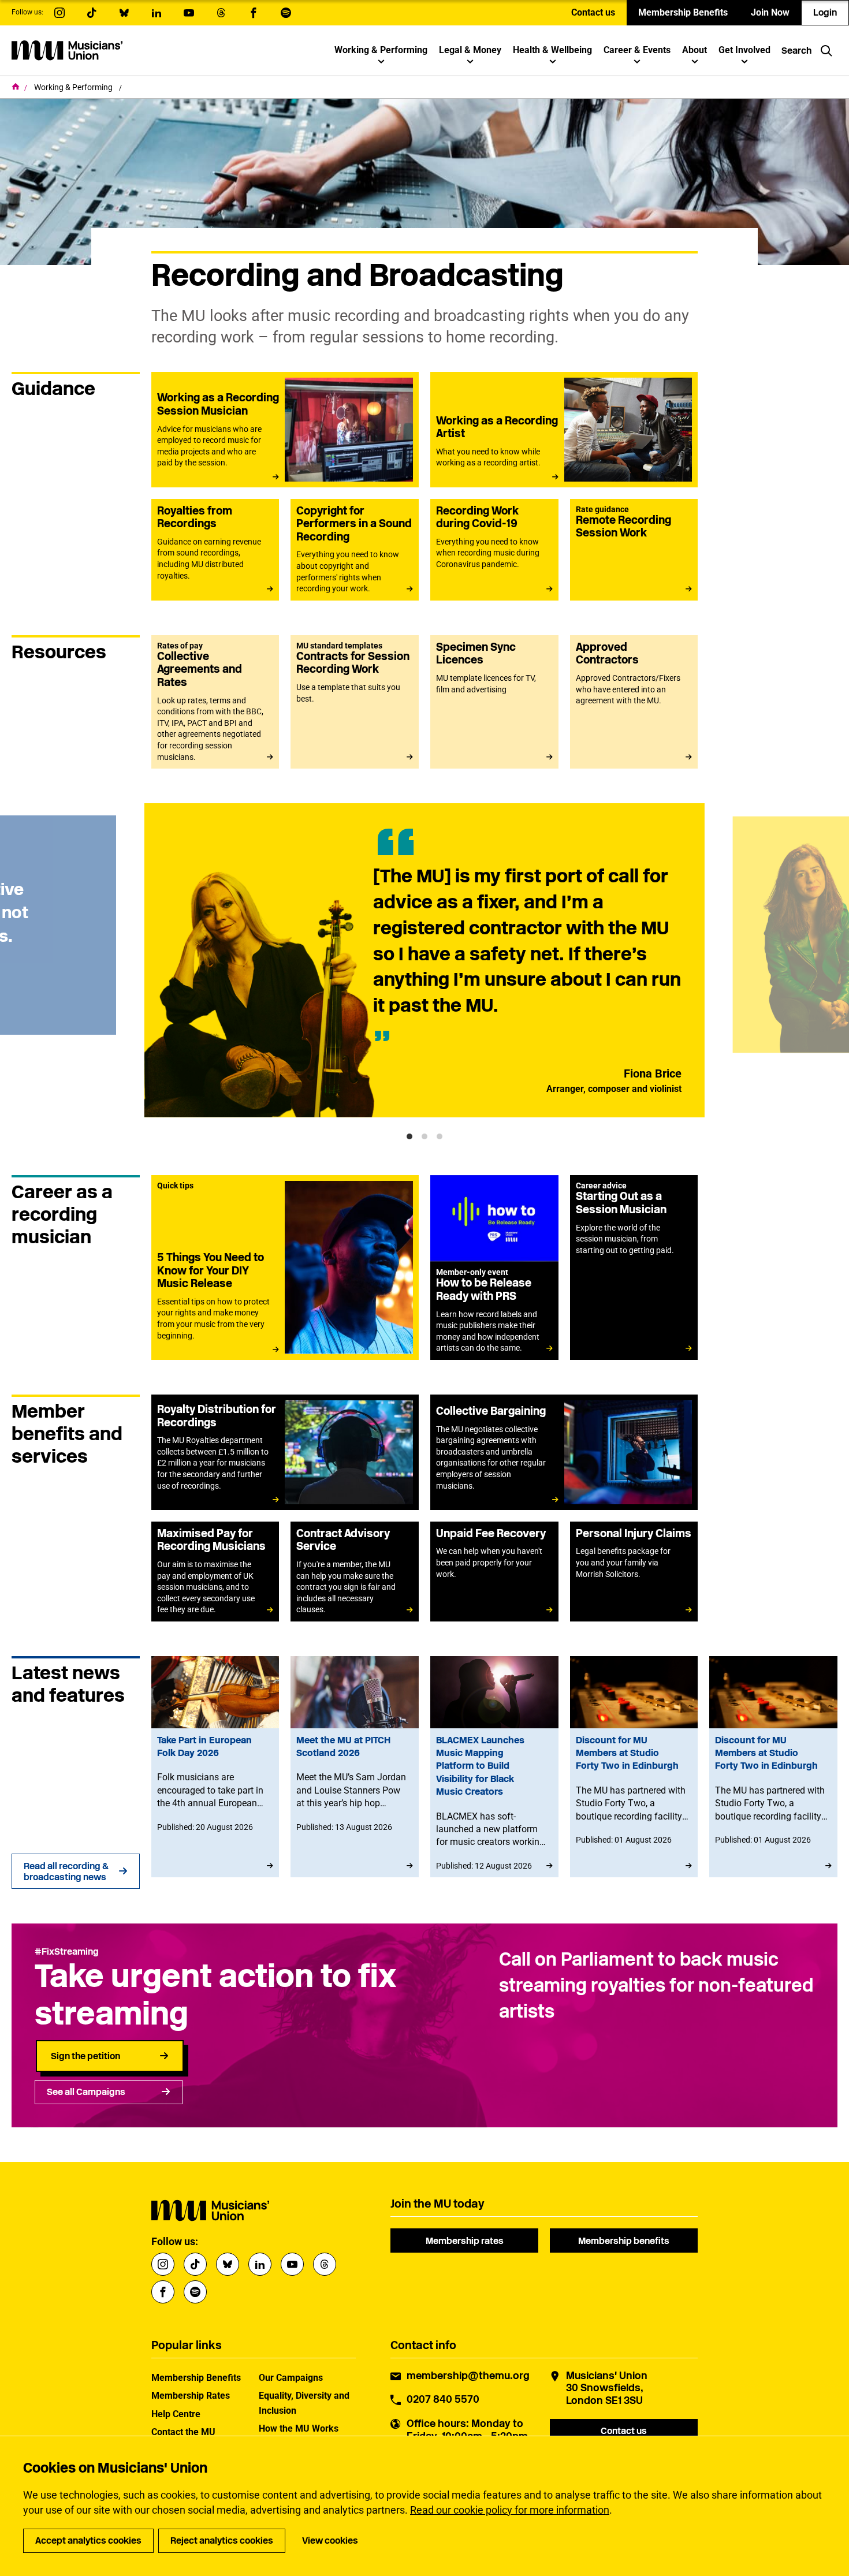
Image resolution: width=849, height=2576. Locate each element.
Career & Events (637, 50)
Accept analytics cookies (88, 2540)
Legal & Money (470, 50)
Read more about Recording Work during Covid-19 (494, 550)
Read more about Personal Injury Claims (634, 1572)
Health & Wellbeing (552, 50)
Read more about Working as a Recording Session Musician (285, 430)
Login (825, 12)
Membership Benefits (683, 12)
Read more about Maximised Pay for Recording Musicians (215, 1572)
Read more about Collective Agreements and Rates (215, 702)
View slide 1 (409, 1136)
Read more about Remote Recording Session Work (634, 550)
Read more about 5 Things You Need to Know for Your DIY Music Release (285, 1268)
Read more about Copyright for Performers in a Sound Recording (355, 550)
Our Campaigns (291, 2378)
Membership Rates (191, 2396)
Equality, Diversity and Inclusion (304, 2403)
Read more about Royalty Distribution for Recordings (285, 1452)
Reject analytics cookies (222, 2540)
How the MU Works (299, 2428)
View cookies (330, 2540)
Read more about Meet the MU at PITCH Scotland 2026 (355, 1767)
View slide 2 (425, 1136)
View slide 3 (440, 1136)
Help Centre (176, 2414)
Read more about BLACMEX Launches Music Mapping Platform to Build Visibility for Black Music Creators (494, 1767)
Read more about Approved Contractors (634, 702)
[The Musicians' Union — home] (67, 50)
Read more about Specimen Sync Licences (494, 702)
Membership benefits (624, 2241)
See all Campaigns (86, 2092)
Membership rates (465, 2241)
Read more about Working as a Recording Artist (564, 430)
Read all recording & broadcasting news (66, 1872)
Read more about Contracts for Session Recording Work (355, 702)
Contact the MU (183, 2432)
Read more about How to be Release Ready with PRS (494, 1268)
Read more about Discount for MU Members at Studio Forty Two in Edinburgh (634, 1767)
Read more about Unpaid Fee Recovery (494, 1572)
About (695, 50)
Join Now (770, 12)
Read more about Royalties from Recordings (215, 550)
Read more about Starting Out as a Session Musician (634, 1268)
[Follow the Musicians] (59, 13)
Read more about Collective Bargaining (564, 1452)
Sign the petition (85, 2056)
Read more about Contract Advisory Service (355, 1572)
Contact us (593, 12)
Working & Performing (381, 50)
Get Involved (744, 50)
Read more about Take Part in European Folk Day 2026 (215, 1767)
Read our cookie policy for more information (510, 2510)
